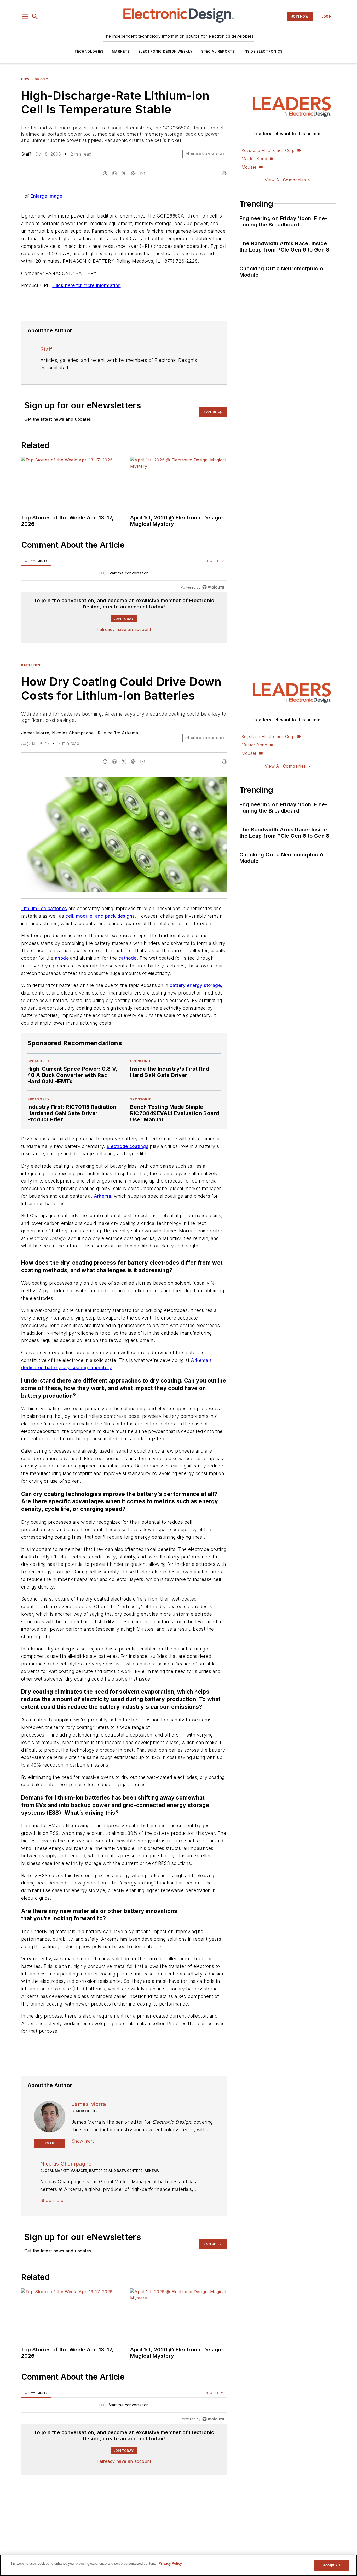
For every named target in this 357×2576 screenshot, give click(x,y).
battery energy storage (195, 996)
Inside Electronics (263, 51)
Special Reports (218, 51)
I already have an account (124, 629)
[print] (224, 173)
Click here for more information (86, 285)
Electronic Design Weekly (166, 51)
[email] (143, 173)
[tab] (36, 561)
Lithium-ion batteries (44, 908)
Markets (121, 51)
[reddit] (133, 173)
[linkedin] (114, 173)
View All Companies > (287, 180)
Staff (26, 154)
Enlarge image (46, 196)
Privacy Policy (170, 2564)
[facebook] (105, 173)
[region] (124, 574)
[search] (35, 16)
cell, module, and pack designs (100, 916)
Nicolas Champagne (73, 733)
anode (62, 958)
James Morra (35, 733)
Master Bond (254, 159)
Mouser (249, 167)
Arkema (130, 733)
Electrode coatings (128, 1156)
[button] (25, 16)
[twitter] (124, 173)
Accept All (331, 2565)
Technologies (89, 51)
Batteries (31, 665)
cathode (128, 958)
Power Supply (35, 79)
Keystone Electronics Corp (268, 150)
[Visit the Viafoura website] (213, 587)
